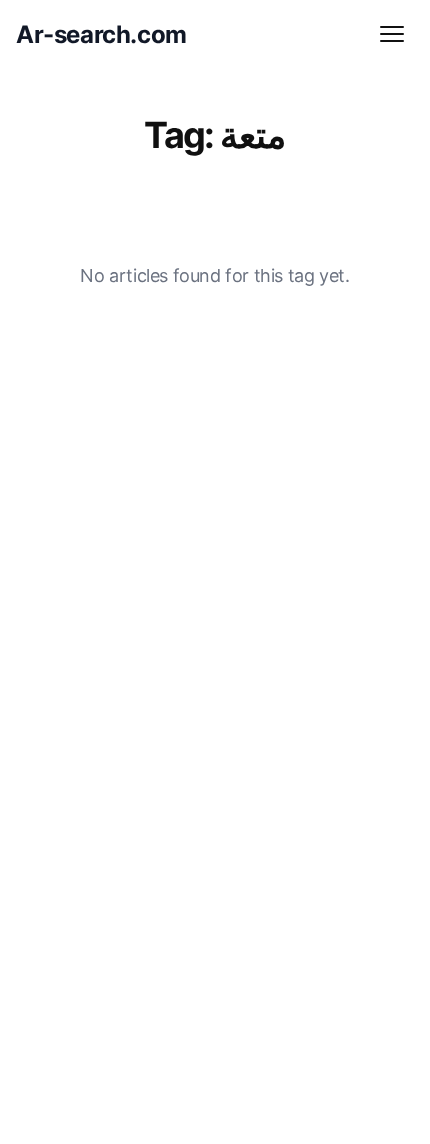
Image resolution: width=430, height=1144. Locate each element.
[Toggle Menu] (392, 34)
